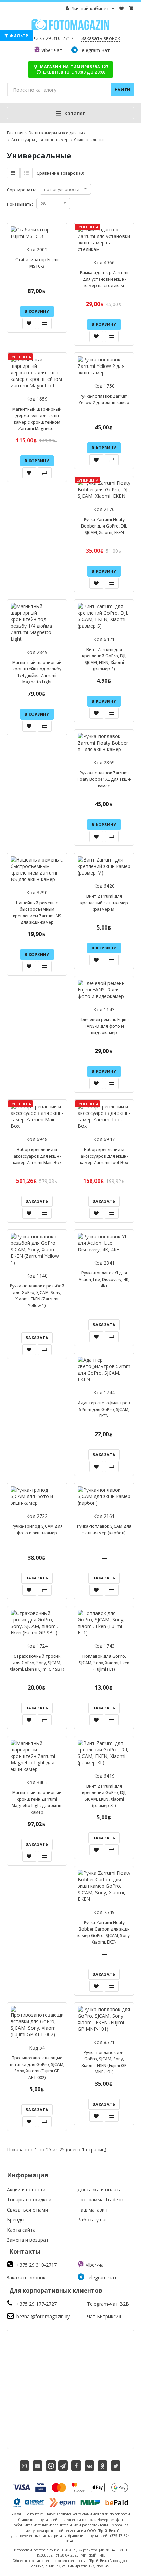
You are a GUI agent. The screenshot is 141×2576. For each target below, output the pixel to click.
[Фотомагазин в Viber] (51, 2466)
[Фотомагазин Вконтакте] (89, 2466)
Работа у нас (93, 2220)
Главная (15, 133)
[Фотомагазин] (70, 29)
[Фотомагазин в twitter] (116, 2466)
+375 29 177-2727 (37, 2304)
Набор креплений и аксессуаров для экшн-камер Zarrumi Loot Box (104, 1156)
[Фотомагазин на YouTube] (37, 2466)
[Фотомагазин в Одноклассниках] (102, 2466)
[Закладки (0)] (122, 8)
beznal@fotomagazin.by (43, 2316)
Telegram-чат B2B (108, 2304)
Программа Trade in (100, 2199)
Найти (123, 89)
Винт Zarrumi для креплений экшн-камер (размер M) (104, 903)
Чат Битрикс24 (104, 2316)
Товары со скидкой (29, 2199)
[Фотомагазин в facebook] (76, 2466)
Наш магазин (92, 2210)
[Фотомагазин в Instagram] (24, 2466)
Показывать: (20, 204)
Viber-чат (52, 50)
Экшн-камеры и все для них (56, 133)
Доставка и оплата (100, 2190)
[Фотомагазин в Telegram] (63, 2466)
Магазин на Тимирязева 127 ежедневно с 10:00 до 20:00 (73, 69)
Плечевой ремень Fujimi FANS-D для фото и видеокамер (104, 1026)
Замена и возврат (28, 2240)
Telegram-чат (94, 50)
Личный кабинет (90, 8)
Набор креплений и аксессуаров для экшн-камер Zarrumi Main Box (37, 1156)
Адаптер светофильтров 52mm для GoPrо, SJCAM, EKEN (104, 1409)
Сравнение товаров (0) (60, 173)
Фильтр (18, 35)
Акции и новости (26, 2190)
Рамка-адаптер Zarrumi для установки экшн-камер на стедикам (104, 279)
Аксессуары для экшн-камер (40, 140)
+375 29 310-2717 (53, 38)
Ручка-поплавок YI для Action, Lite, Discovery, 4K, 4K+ (104, 1279)
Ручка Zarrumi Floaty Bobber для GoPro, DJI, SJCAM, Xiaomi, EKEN (104, 526)
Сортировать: (22, 190)
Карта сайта (21, 2230)
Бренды (16, 2220)
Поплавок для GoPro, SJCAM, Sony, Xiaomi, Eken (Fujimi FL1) (104, 1663)
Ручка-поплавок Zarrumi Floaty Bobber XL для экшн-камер (104, 779)
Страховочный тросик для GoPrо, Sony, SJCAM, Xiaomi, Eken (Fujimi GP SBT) (37, 1663)
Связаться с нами (27, 2210)
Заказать (37, 1201)
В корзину (37, 311)
